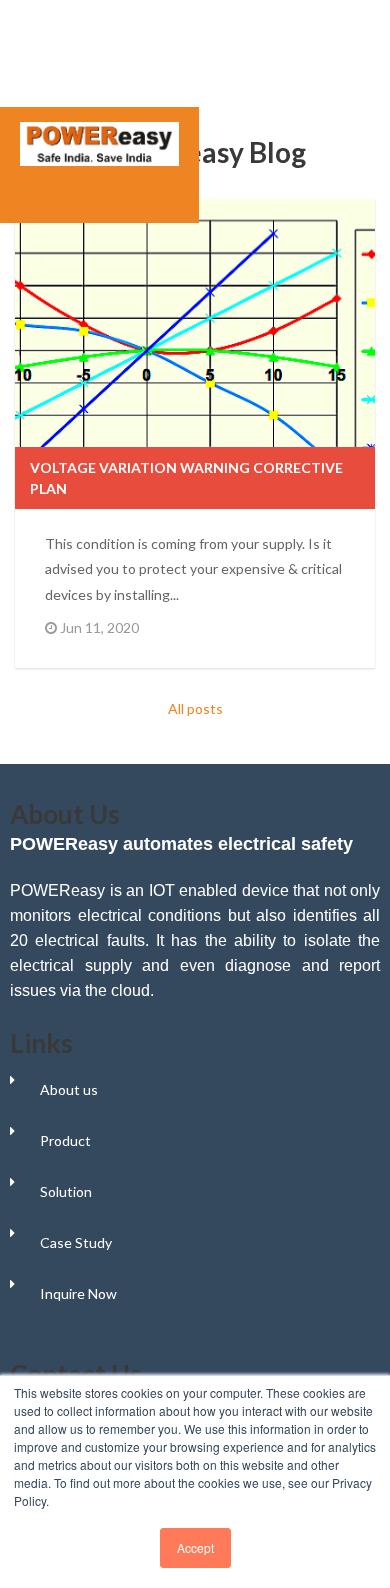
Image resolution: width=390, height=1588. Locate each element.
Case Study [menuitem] (76, 1242)
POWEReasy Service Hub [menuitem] (99, 186)
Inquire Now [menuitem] (78, 1293)
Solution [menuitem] (66, 1191)
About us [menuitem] (69, 1089)
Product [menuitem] (65, 1140)
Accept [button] (195, 1547)
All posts (195, 708)
